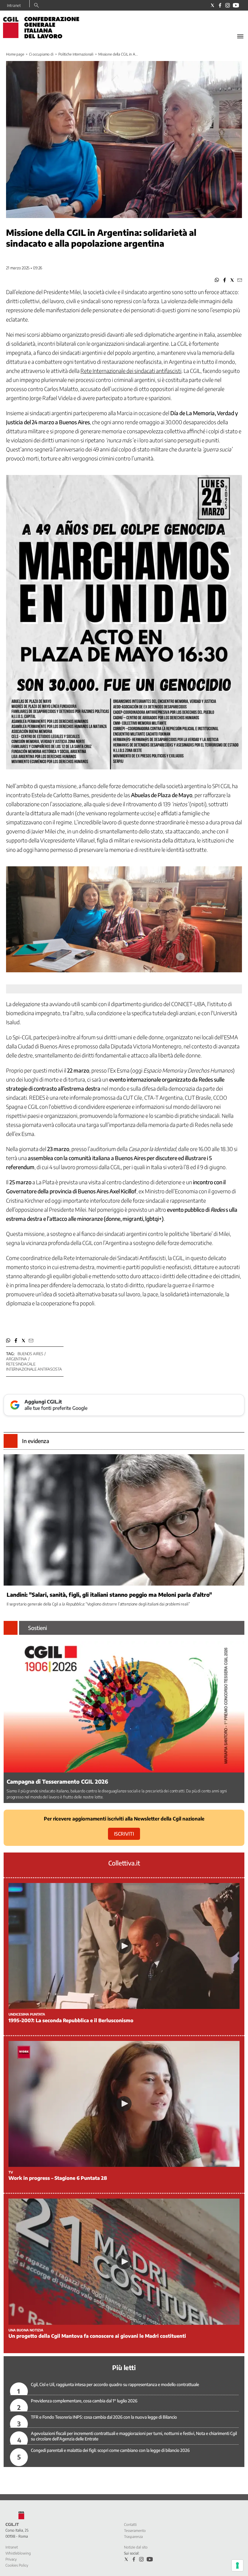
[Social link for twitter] (212, 5)
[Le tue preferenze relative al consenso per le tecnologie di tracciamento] (237, 2565)
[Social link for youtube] (236, 5)
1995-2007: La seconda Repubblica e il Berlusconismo (71, 2020)
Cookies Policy (17, 2565)
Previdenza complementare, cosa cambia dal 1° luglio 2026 (84, 2401)
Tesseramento (135, 2531)
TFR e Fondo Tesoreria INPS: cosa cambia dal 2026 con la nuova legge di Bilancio (104, 2417)
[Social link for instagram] (228, 5)
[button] (217, 280)
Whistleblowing (18, 2553)
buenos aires (30, 1354)
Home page (15, 54)
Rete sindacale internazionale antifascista (34, 1367)
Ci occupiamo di (41, 54)
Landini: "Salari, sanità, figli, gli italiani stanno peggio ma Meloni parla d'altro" (109, 1594)
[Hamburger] (240, 36)
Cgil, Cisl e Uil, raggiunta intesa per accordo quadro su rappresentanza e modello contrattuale (115, 2384)
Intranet (14, 5)
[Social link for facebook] (220, 5)
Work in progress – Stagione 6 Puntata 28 (58, 2178)
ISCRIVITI (124, 1834)
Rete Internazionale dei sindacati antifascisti (131, 371)
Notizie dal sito (136, 2547)
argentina (16, 1359)
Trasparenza (133, 2537)
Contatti (130, 2525)
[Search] (36, 6)
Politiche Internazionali (76, 54)
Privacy (11, 2559)
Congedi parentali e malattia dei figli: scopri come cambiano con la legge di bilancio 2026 (110, 2450)
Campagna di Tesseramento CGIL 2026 (57, 1781)
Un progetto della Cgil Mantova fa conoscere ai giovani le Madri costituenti (97, 2336)
